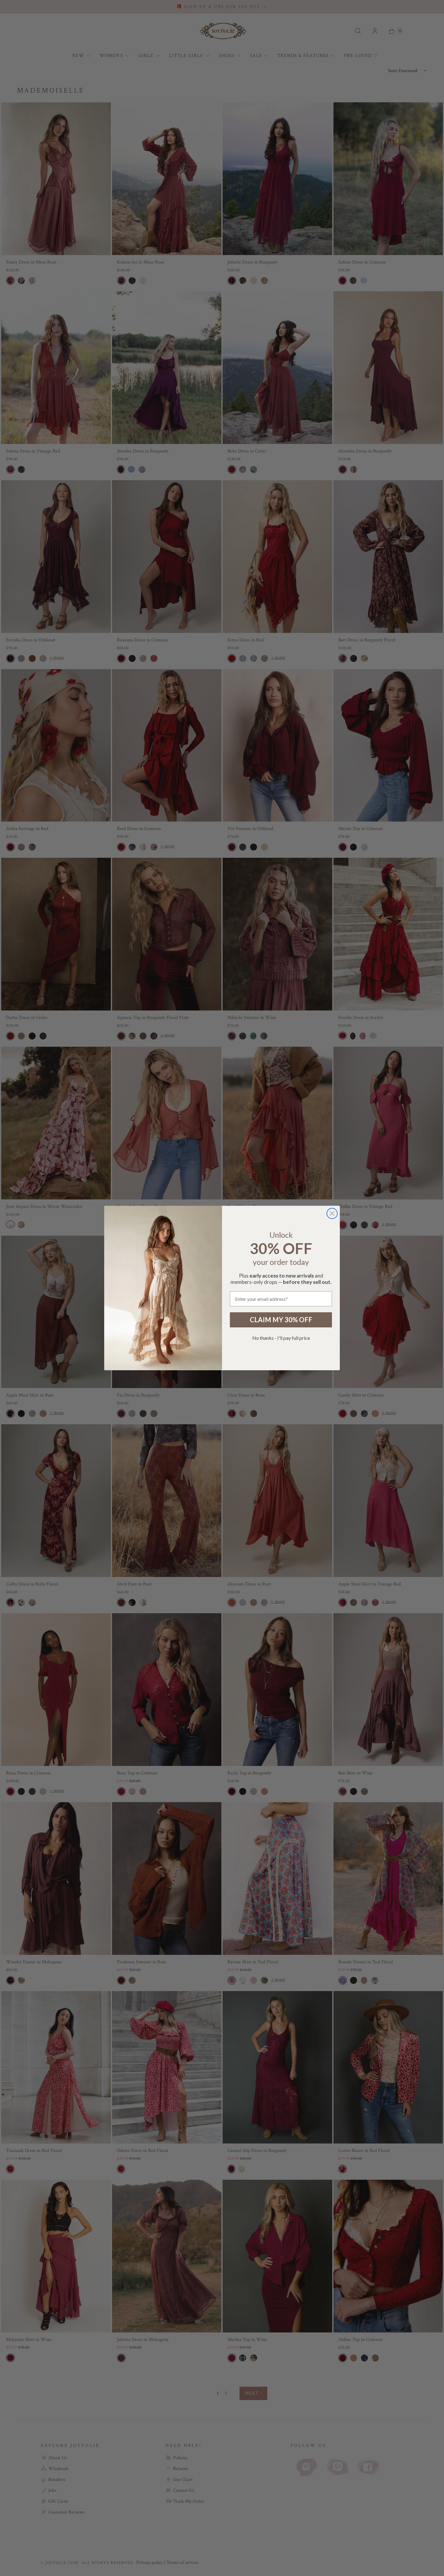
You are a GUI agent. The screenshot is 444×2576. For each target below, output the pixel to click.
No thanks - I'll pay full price (281, 1338)
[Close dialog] (332, 1213)
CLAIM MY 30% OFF (281, 1320)
